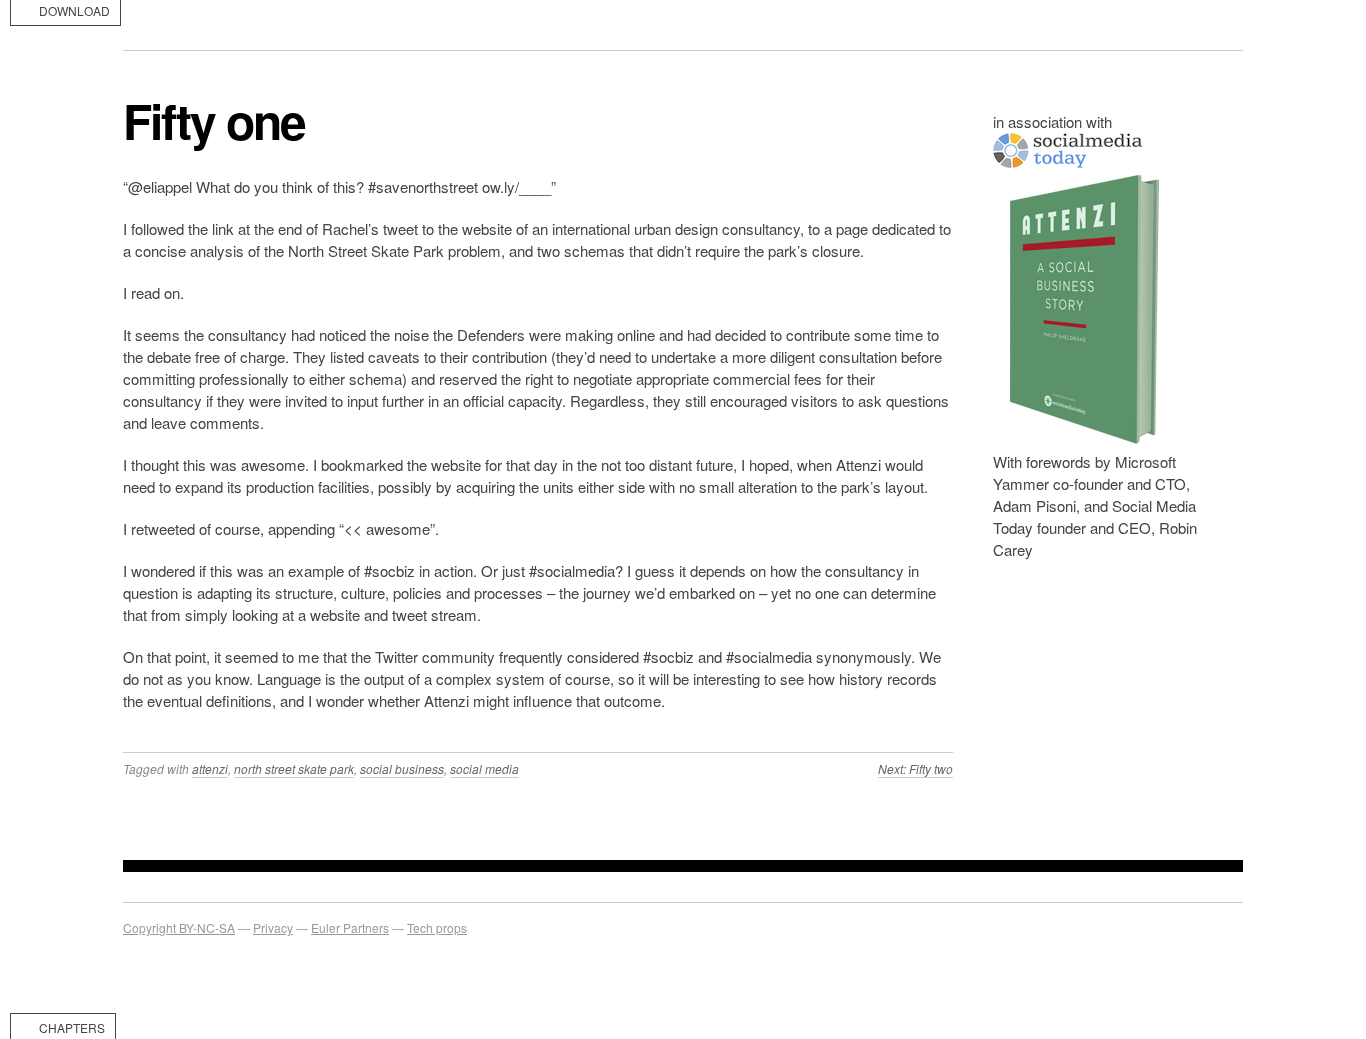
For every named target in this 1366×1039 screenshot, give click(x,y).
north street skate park (294, 768)
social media (484, 768)
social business (402, 768)
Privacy (273, 927)
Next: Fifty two (915, 768)
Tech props (437, 927)
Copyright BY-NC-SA (179, 927)
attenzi (210, 768)
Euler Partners (350, 927)
